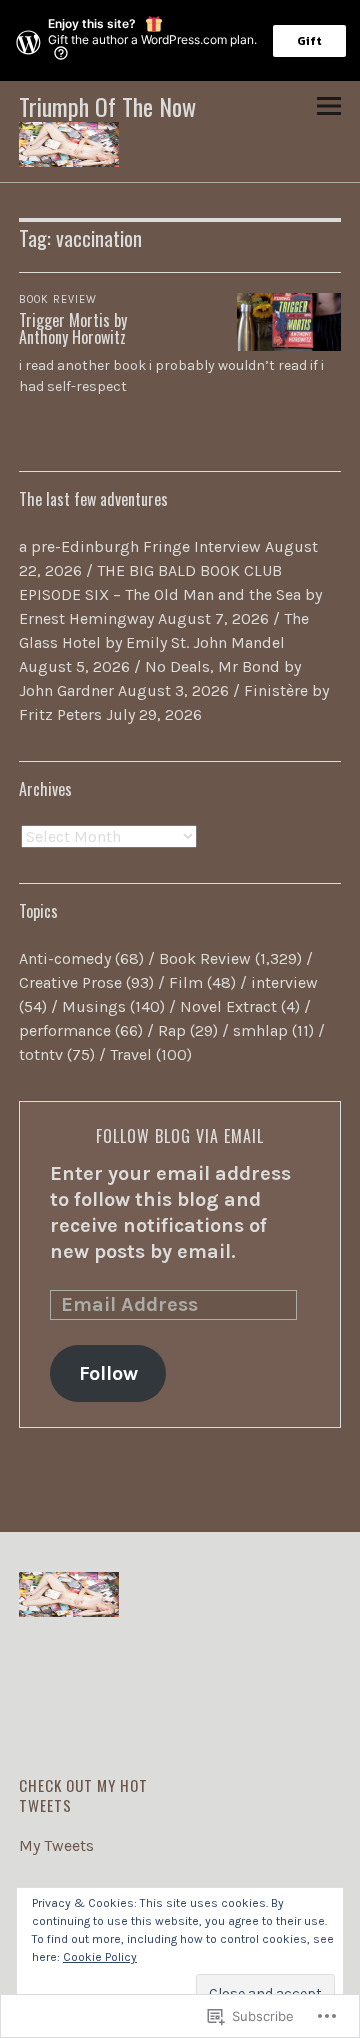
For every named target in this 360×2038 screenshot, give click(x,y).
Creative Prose (70, 982)
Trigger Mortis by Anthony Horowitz (73, 329)
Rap (172, 1030)
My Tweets (56, 1845)
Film (186, 982)
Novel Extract (228, 1006)
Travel (131, 1054)
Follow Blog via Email (180, 1136)
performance (65, 1030)
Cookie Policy (100, 1957)
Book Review (58, 299)
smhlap (260, 1030)
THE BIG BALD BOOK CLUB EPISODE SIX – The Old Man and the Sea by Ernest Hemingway (170, 594)
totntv (41, 1054)
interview (284, 982)
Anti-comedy (65, 958)
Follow (108, 1373)
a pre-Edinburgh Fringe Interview (140, 546)
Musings (94, 1006)
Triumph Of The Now (107, 106)
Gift (309, 41)
